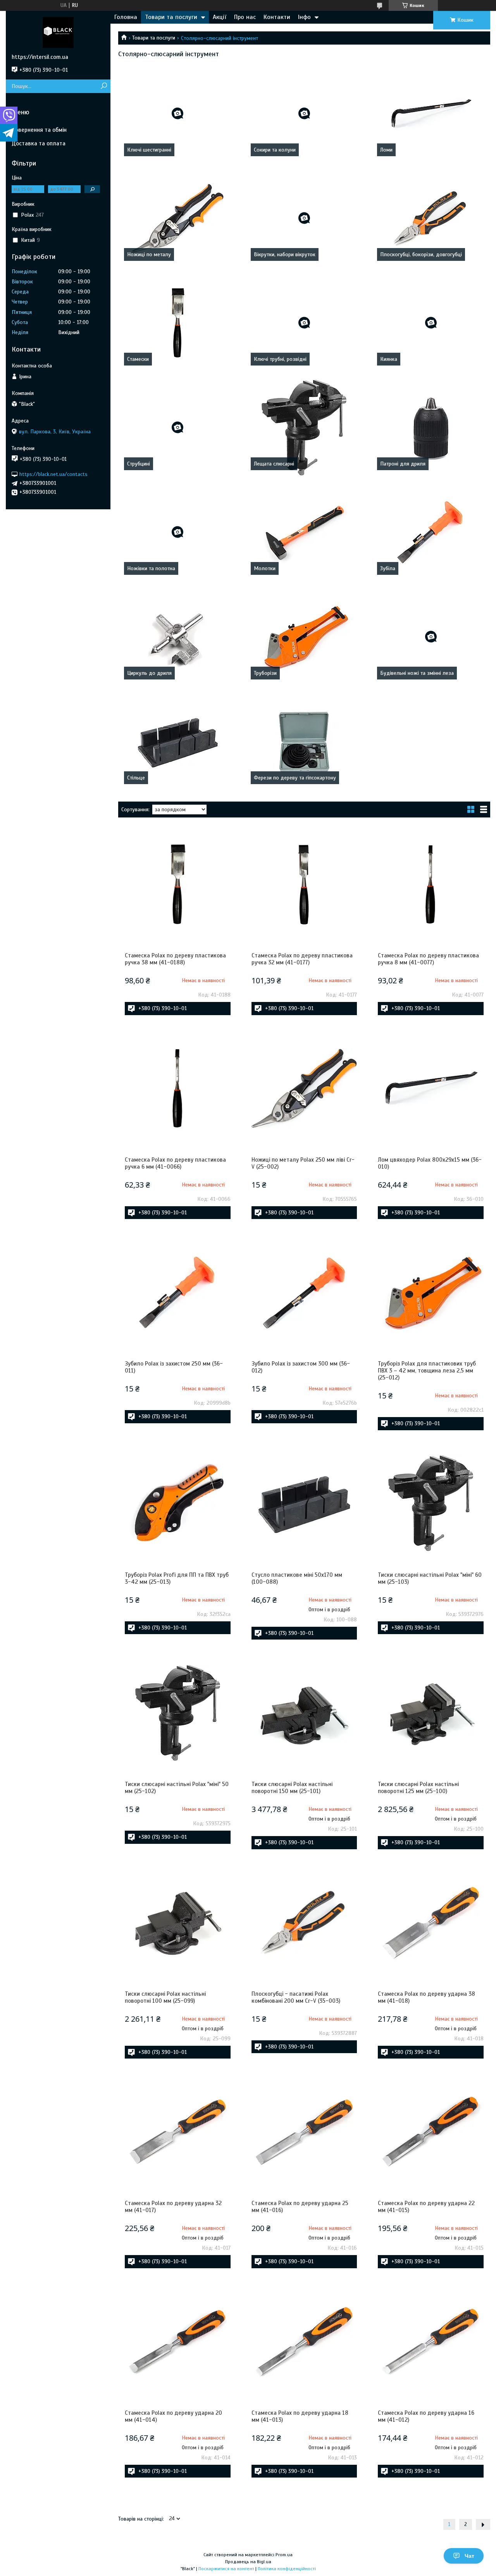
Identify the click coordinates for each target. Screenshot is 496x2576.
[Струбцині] (178, 428)
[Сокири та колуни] (304, 114)
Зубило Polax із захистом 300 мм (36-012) (301, 1367)
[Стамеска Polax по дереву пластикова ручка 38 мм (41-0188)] (178, 884)
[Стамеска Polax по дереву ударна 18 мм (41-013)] (304, 2342)
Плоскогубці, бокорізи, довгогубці (421, 254)
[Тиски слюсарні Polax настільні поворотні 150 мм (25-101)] (304, 1713)
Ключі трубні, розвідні (280, 359)
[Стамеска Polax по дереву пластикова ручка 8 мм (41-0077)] (431, 884)
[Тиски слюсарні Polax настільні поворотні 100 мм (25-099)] (178, 1923)
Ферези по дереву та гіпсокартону (295, 778)
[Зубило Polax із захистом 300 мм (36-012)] (304, 1292)
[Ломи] (431, 114)
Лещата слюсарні (274, 464)
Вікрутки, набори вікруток (285, 254)
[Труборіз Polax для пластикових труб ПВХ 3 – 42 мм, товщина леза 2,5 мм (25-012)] (431, 1292)
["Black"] (58, 32)
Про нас (245, 17)
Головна (126, 17)
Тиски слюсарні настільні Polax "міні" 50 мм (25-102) (177, 1788)
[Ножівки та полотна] (178, 532)
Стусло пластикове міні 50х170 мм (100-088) (297, 1578)
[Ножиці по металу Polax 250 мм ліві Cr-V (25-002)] (304, 1088)
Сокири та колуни (275, 150)
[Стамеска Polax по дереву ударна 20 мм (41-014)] (178, 2342)
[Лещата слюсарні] (304, 428)
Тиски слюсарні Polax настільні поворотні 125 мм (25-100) (418, 1788)
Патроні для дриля (403, 464)
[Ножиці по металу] (178, 218)
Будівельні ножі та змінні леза (417, 673)
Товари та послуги (171, 17)
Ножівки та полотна (151, 568)
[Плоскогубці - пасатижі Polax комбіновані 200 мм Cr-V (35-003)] (304, 1923)
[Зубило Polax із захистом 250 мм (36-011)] (178, 1292)
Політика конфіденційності (287, 2569)
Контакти (277, 17)
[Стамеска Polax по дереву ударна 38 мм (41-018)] (431, 1923)
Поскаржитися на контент (226, 2569)
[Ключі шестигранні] (178, 114)
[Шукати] (104, 86)
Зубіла (388, 568)
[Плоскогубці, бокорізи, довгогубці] (431, 218)
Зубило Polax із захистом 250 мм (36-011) (174, 1367)
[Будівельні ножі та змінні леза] (431, 637)
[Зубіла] (431, 532)
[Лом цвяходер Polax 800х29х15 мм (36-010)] (431, 1088)
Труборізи (265, 673)
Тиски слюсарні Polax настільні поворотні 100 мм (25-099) (165, 1997)
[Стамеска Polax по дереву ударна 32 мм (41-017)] (178, 2132)
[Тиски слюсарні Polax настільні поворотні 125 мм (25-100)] (431, 1713)
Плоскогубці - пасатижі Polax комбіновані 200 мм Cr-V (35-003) (296, 1997)
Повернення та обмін (39, 130)
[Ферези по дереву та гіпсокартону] (304, 741)
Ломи (386, 150)
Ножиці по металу (149, 254)
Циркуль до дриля (149, 673)
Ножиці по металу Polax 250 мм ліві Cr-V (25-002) (303, 1163)
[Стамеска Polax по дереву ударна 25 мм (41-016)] (304, 2132)
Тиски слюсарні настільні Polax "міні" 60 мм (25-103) (430, 1578)
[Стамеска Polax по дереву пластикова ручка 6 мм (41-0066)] (178, 1088)
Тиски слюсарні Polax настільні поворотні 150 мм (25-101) (292, 1788)
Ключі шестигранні (149, 150)
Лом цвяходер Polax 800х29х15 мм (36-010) (430, 1163)
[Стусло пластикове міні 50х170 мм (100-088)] (304, 1504)
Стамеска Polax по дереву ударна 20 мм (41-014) (173, 2416)
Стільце (136, 778)
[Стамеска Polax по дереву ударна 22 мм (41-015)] (431, 2132)
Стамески (138, 359)
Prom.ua (284, 2555)
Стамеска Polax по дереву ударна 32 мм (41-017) (173, 2207)
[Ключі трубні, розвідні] (304, 323)
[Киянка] (431, 323)
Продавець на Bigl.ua (248, 2562)
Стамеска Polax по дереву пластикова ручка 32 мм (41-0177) (302, 959)
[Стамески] (178, 323)
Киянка (389, 359)
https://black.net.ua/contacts (53, 474)
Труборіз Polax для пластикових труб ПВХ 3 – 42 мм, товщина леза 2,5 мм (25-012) (427, 1371)
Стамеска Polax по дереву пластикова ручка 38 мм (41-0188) (175, 959)
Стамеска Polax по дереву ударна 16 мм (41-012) (426, 2416)
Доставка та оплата (39, 143)
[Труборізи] (304, 637)
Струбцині (139, 464)
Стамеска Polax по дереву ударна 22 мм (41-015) (426, 2207)
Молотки (265, 568)
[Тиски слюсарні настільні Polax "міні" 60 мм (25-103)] (431, 1504)
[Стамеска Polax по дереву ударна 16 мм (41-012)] (431, 2342)
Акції (220, 17)
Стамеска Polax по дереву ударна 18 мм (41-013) (300, 2416)
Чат (469, 2556)
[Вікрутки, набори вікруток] (304, 218)
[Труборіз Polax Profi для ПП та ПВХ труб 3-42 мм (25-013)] (178, 1504)
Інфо (304, 17)
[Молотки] (304, 532)
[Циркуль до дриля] (178, 637)
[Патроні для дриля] (431, 428)
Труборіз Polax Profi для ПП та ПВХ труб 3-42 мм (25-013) (177, 1578)
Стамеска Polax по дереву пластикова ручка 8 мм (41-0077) (428, 959)
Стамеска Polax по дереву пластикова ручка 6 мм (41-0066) (175, 1163)
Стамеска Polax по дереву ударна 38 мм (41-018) (426, 1997)
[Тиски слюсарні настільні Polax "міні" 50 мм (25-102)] (178, 1713)
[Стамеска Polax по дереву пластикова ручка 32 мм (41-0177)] (304, 884)
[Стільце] (178, 741)
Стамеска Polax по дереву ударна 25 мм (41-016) (300, 2207)
